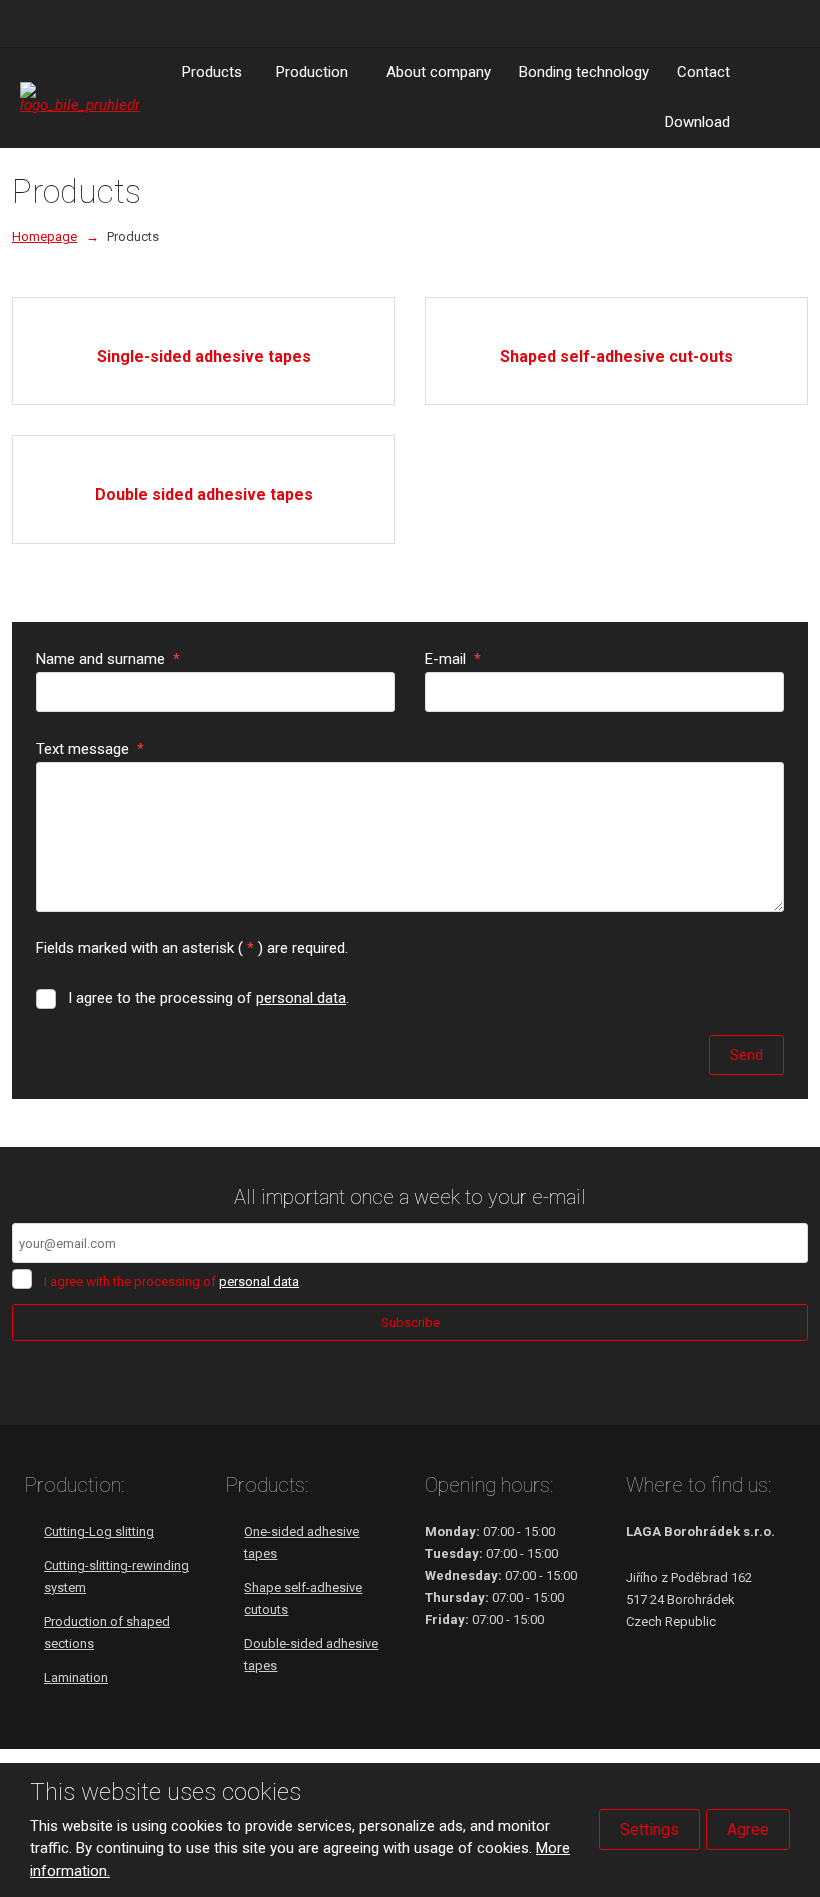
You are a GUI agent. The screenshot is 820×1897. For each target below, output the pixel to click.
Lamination (76, 1677)
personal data (301, 998)
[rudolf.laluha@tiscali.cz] (50, 22)
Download (697, 122)
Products (212, 72)
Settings (649, 1829)
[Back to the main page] (80, 97)
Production (312, 72)
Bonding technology (584, 72)
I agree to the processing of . (208, 998)
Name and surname (108, 659)
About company (438, 72)
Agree (748, 1829)
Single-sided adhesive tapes (204, 356)
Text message (90, 749)
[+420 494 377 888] (28, 22)
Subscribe (410, 1322)
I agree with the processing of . (173, 1281)
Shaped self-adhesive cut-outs (616, 356)
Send (746, 1055)
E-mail (453, 659)
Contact (703, 72)
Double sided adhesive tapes (204, 494)
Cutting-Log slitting (99, 1531)
